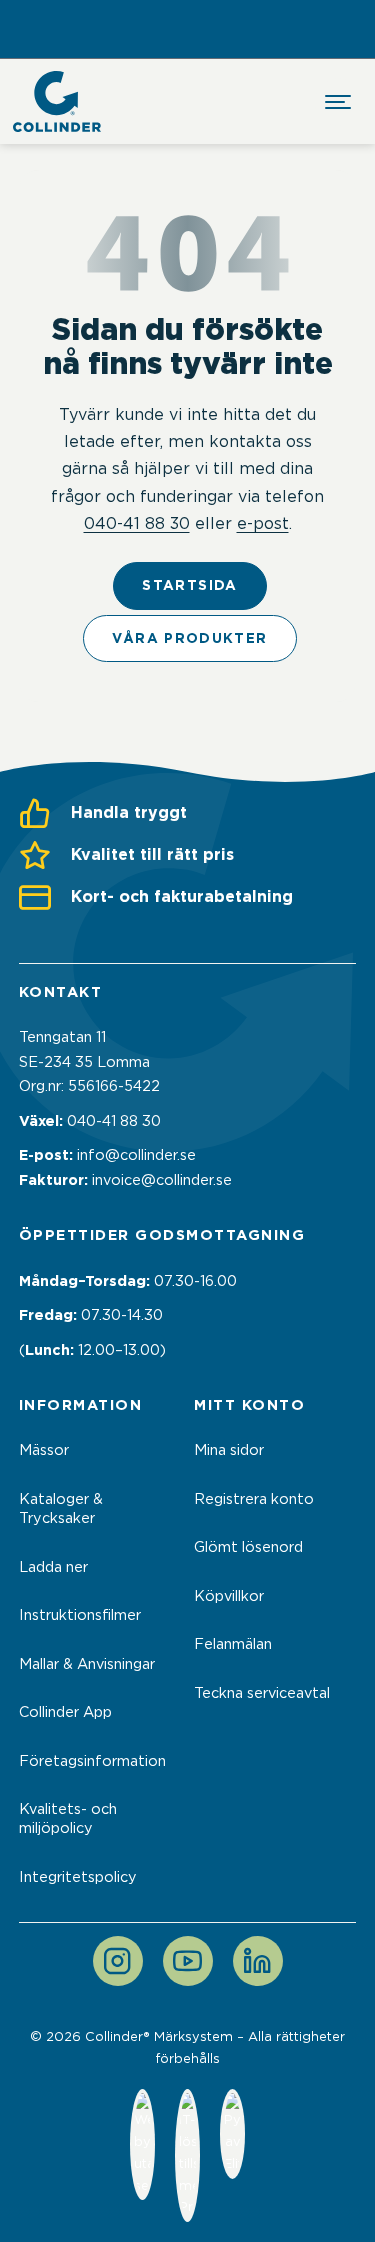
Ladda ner (53, 1567)
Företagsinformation (92, 1761)
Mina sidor (229, 1450)
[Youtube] (188, 1961)
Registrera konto (254, 1499)
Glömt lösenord (248, 1547)
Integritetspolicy (78, 1877)
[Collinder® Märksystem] (57, 101)
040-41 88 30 (137, 523)
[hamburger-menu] (338, 102)
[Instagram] (118, 1961)
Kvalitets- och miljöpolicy (68, 1818)
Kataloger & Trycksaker (61, 1508)
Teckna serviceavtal (262, 1693)
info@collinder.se (136, 1155)
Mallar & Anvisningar (87, 1664)
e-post (263, 523)
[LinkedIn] (258, 1961)
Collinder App (65, 1712)
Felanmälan (233, 1644)
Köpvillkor (229, 1596)
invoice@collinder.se (162, 1180)
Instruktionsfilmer (80, 1615)
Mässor (44, 1450)
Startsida (189, 585)
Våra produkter (189, 638)
